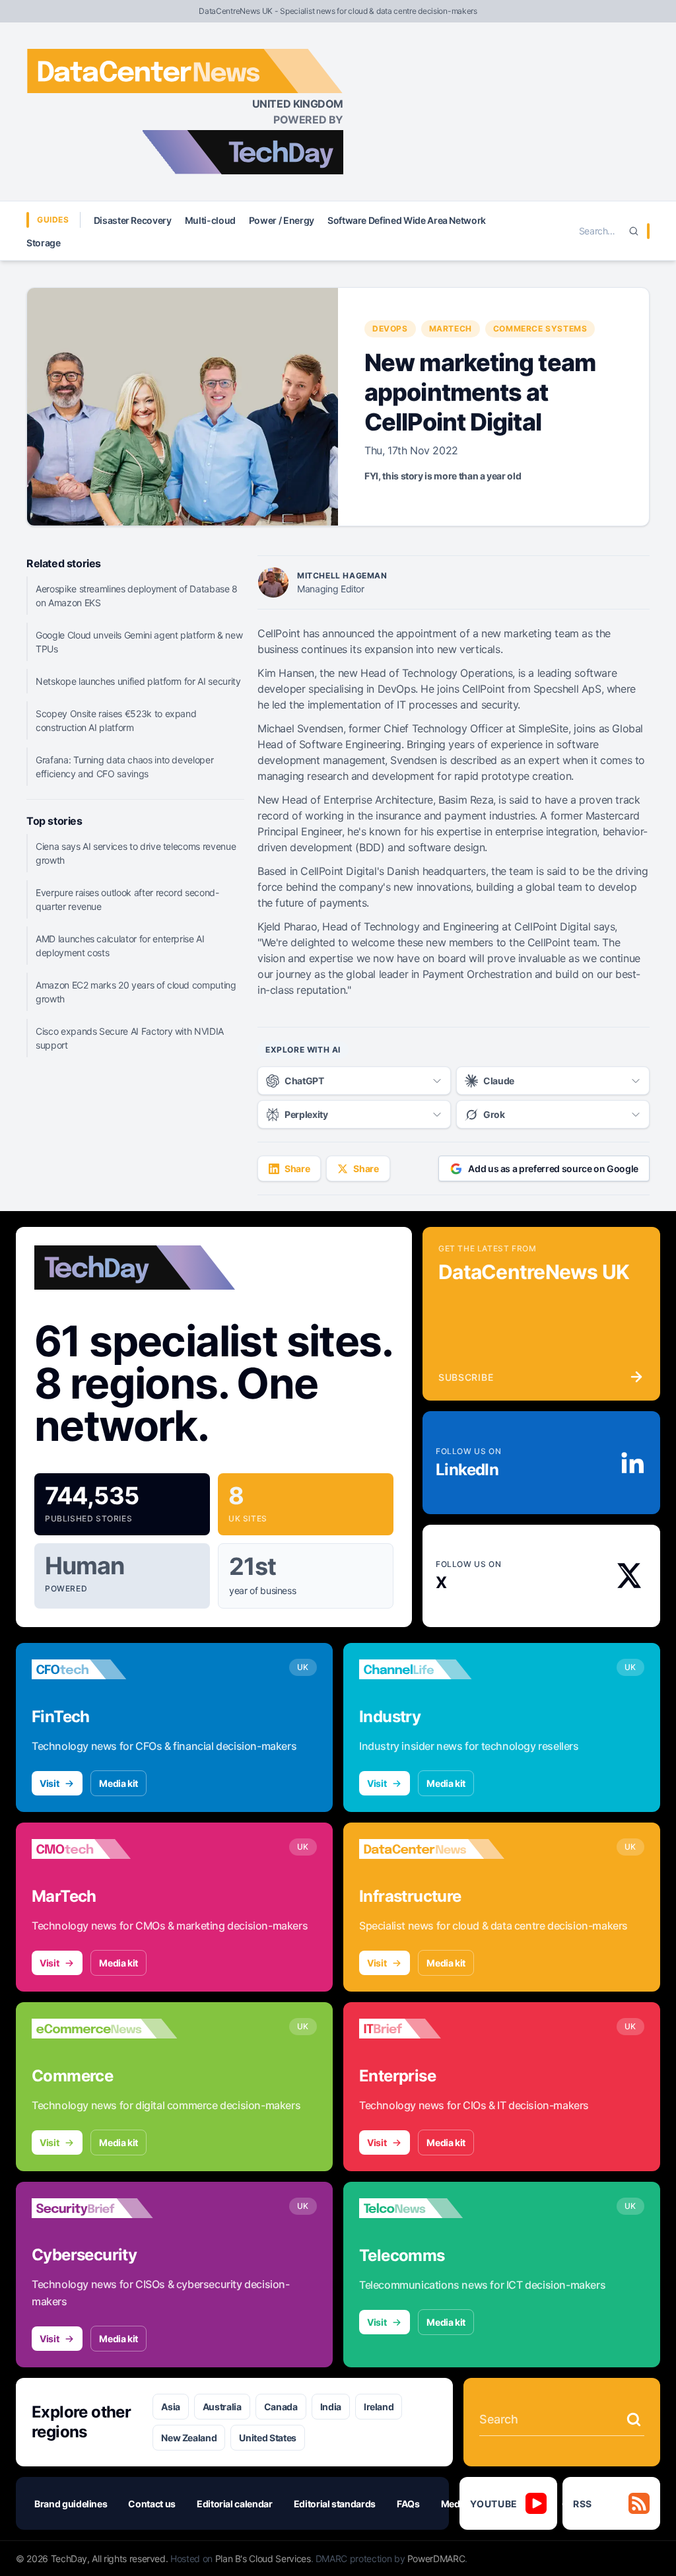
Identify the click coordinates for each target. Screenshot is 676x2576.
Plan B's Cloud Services (263, 2559)
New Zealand (189, 2438)
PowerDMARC (436, 2559)
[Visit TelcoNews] (432, 2208)
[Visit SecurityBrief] (104, 2208)
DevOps (390, 329)
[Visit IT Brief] (432, 2029)
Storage (44, 243)
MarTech (451, 329)
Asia (171, 2407)
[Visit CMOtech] (104, 1849)
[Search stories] (634, 2419)
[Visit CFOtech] (104, 1669)
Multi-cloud (210, 220)
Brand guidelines (71, 2504)
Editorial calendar (235, 2504)
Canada (281, 2407)
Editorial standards (335, 2504)
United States (267, 2438)
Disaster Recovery (133, 220)
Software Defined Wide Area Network (407, 220)
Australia (222, 2407)
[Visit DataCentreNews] (432, 1849)
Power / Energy (282, 220)
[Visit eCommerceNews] (104, 2029)
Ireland (379, 2407)
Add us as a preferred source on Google (553, 1168)
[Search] (634, 231)
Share (297, 1168)
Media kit (118, 1783)
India (331, 2407)
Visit (49, 1783)
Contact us (152, 2504)
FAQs (408, 2504)
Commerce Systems (540, 329)
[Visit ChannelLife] (432, 1669)
